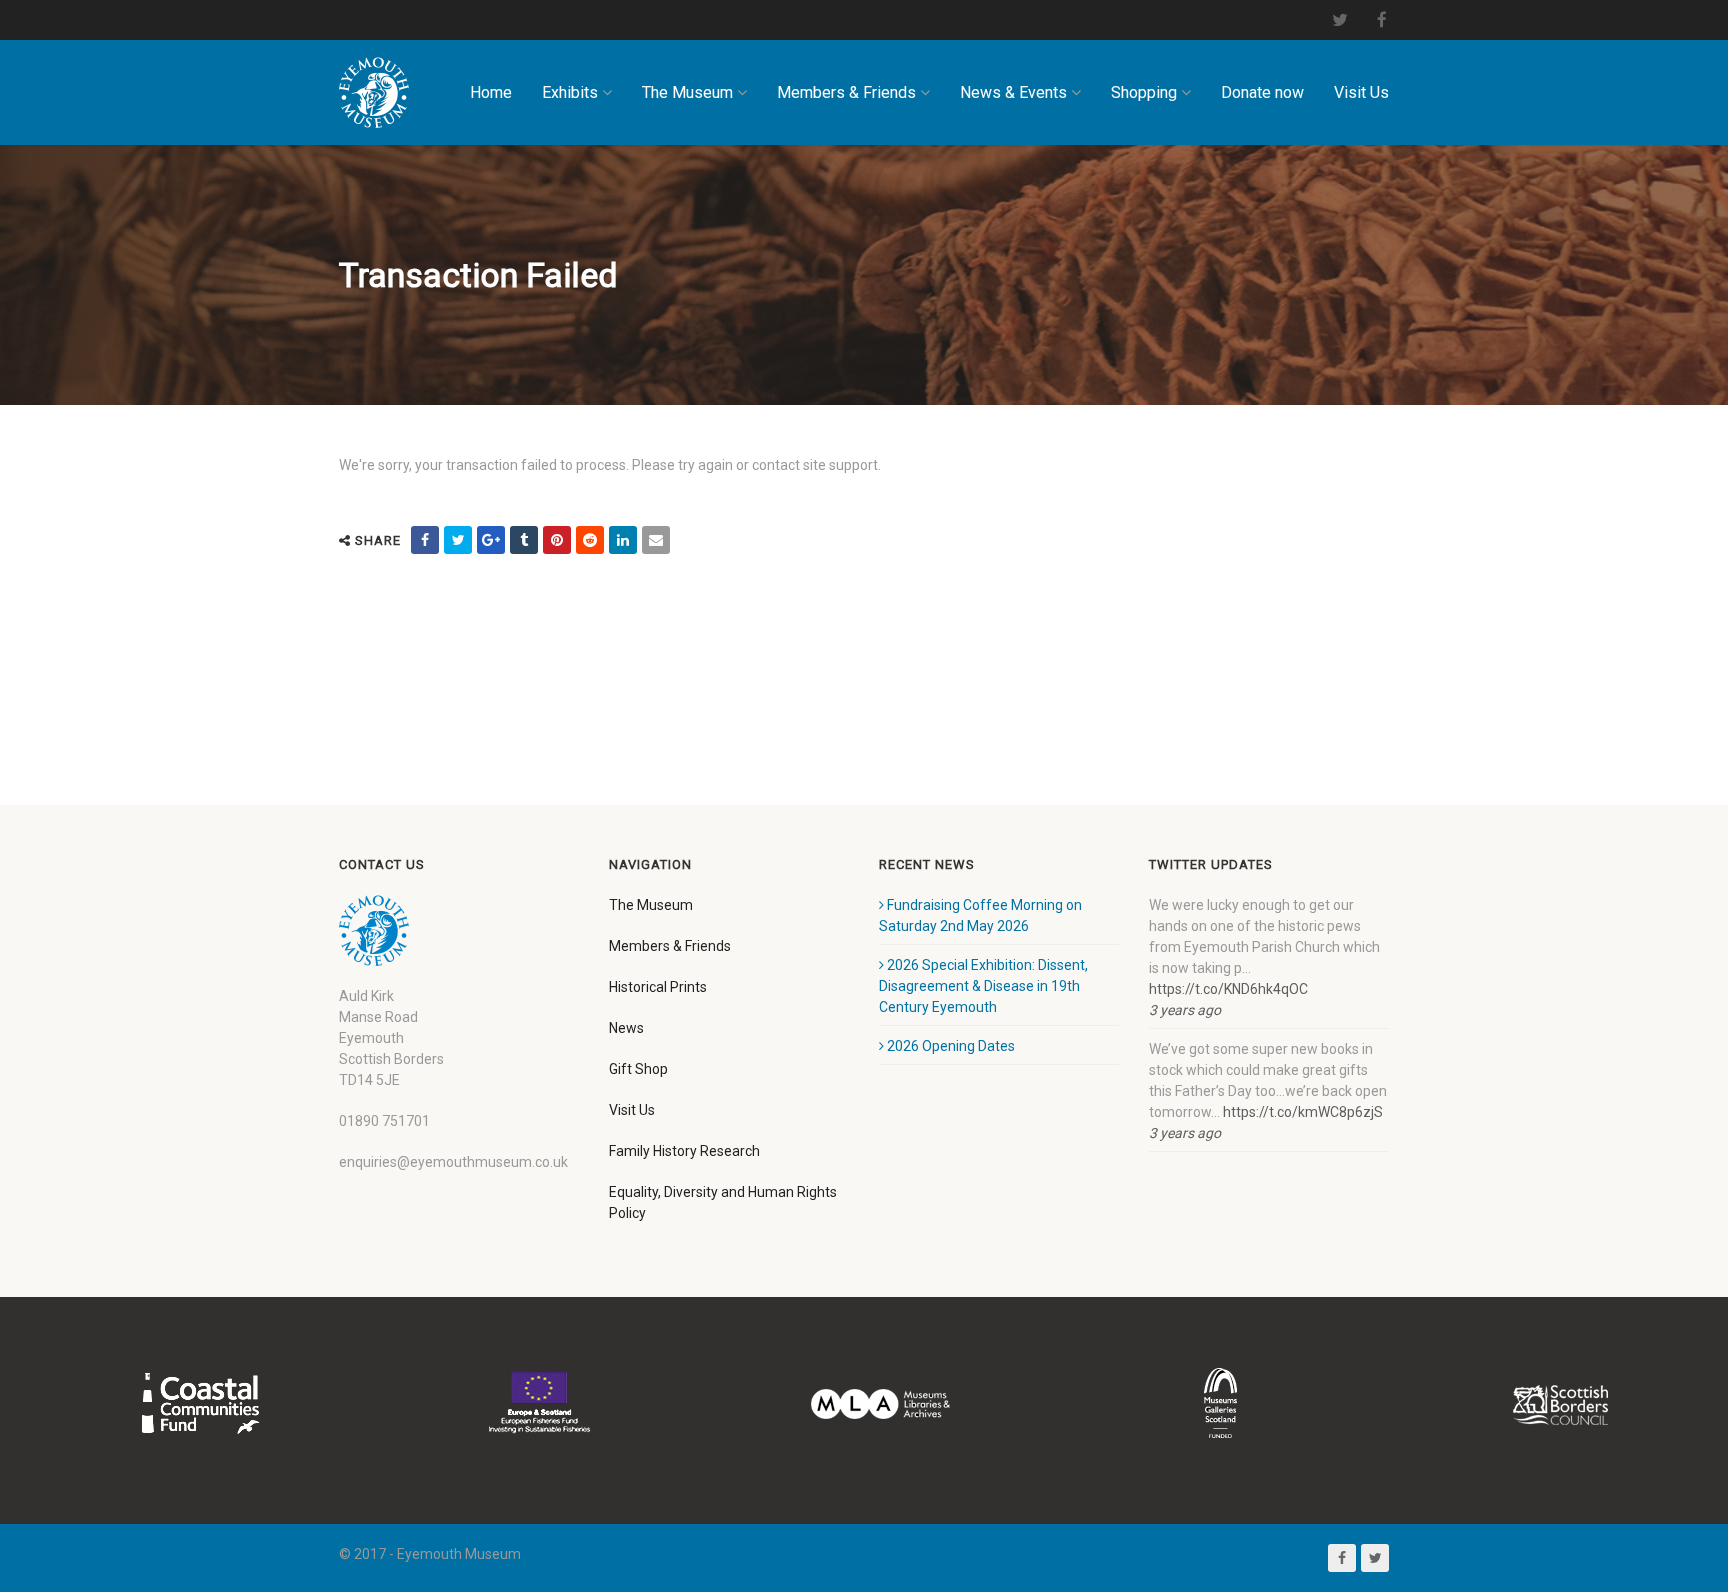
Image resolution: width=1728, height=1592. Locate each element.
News (626, 1028)
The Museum (687, 92)
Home (491, 92)
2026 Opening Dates (951, 1046)
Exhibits (570, 92)
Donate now (1262, 92)
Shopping (1144, 92)
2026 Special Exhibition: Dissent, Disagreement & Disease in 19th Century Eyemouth (983, 986)
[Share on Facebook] (425, 540)
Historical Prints (658, 987)
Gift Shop (638, 1069)
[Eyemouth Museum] (374, 92)
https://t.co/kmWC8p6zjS (1303, 1112)
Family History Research (684, 1151)
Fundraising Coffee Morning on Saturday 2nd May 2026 (980, 915)
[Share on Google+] (491, 540)
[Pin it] (557, 540)
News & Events (1013, 92)
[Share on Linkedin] (623, 540)
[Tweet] (458, 540)
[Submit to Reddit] (590, 540)
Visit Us (1361, 92)
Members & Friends (846, 92)
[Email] (656, 540)
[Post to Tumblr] (524, 540)
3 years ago (1185, 1010)
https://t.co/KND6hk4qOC (1228, 989)
